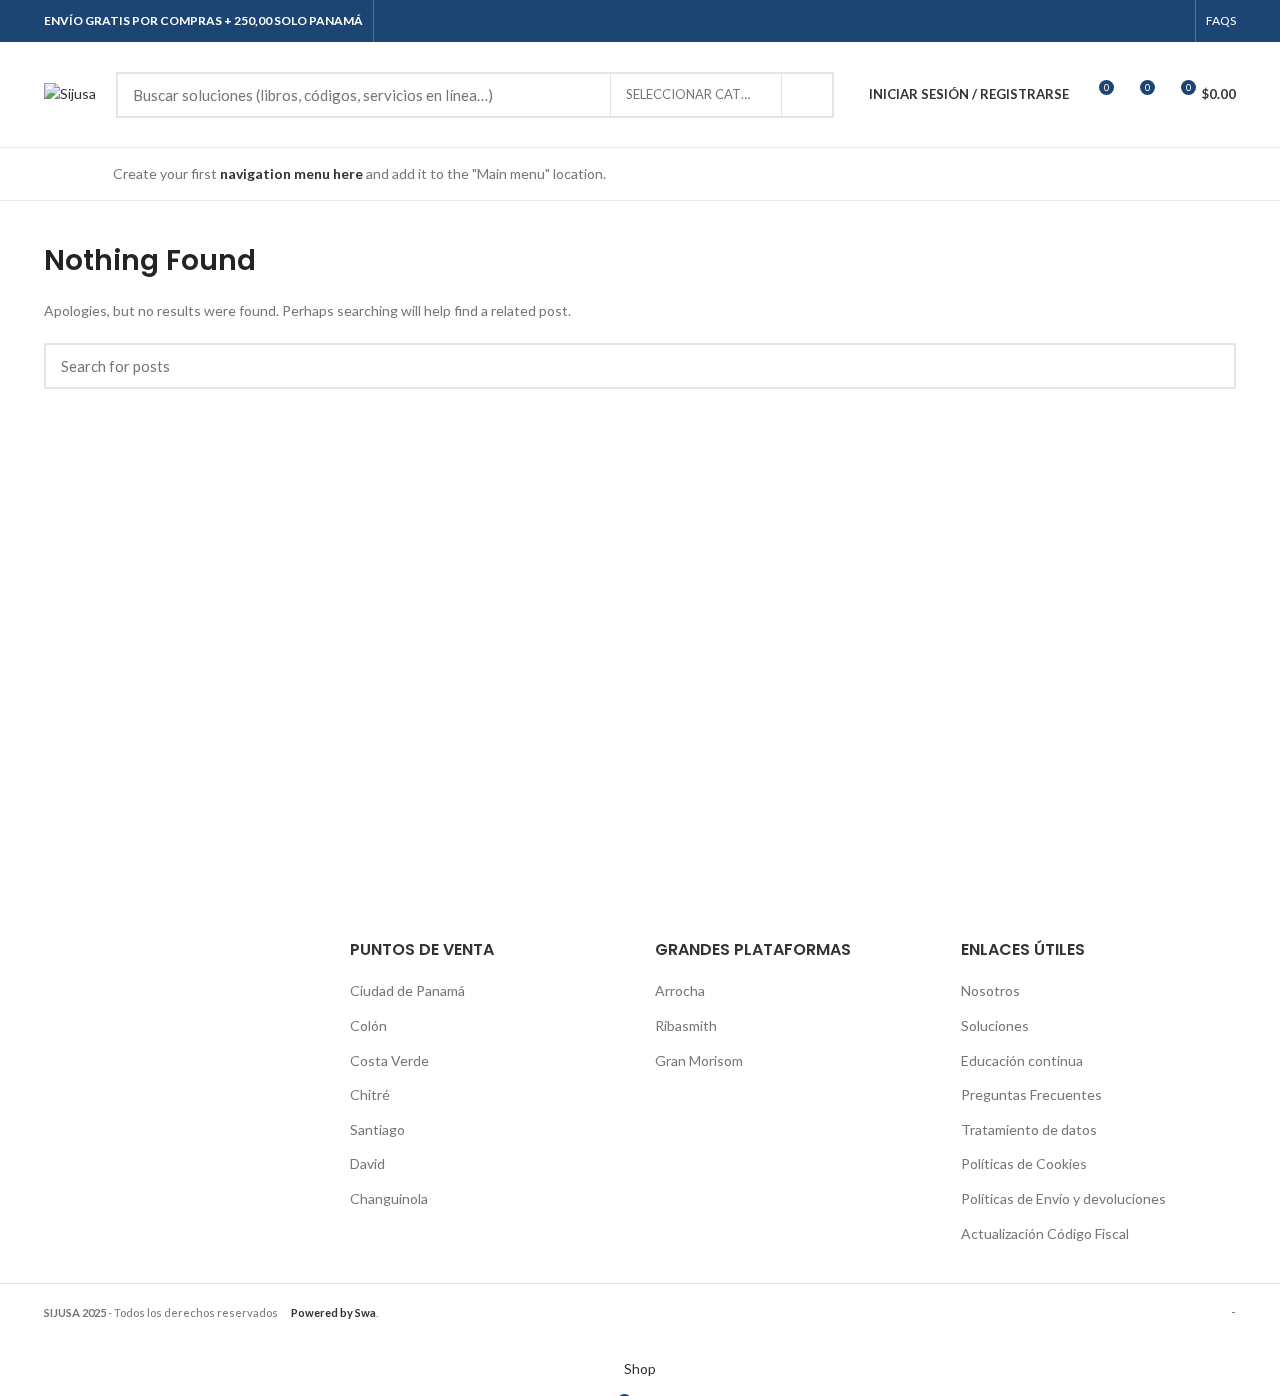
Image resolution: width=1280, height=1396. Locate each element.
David (367, 1163)
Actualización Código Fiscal (1045, 1233)
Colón (368, 1025)
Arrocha (680, 990)
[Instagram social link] (1127, 21)
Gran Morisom (699, 1060)
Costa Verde (389, 1060)
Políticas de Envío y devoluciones (1063, 1198)
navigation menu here (291, 173)
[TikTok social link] (1173, 21)
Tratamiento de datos (1029, 1129)
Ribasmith (686, 1025)
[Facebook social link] (1104, 21)
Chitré (370, 1094)
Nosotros (990, 990)
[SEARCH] (807, 95)
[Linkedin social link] (1150, 21)
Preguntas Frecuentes (1031, 1094)
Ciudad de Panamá (407, 990)
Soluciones (995, 1025)
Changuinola (389, 1198)
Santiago (377, 1129)
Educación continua (1022, 1060)
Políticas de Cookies (1024, 1163)
